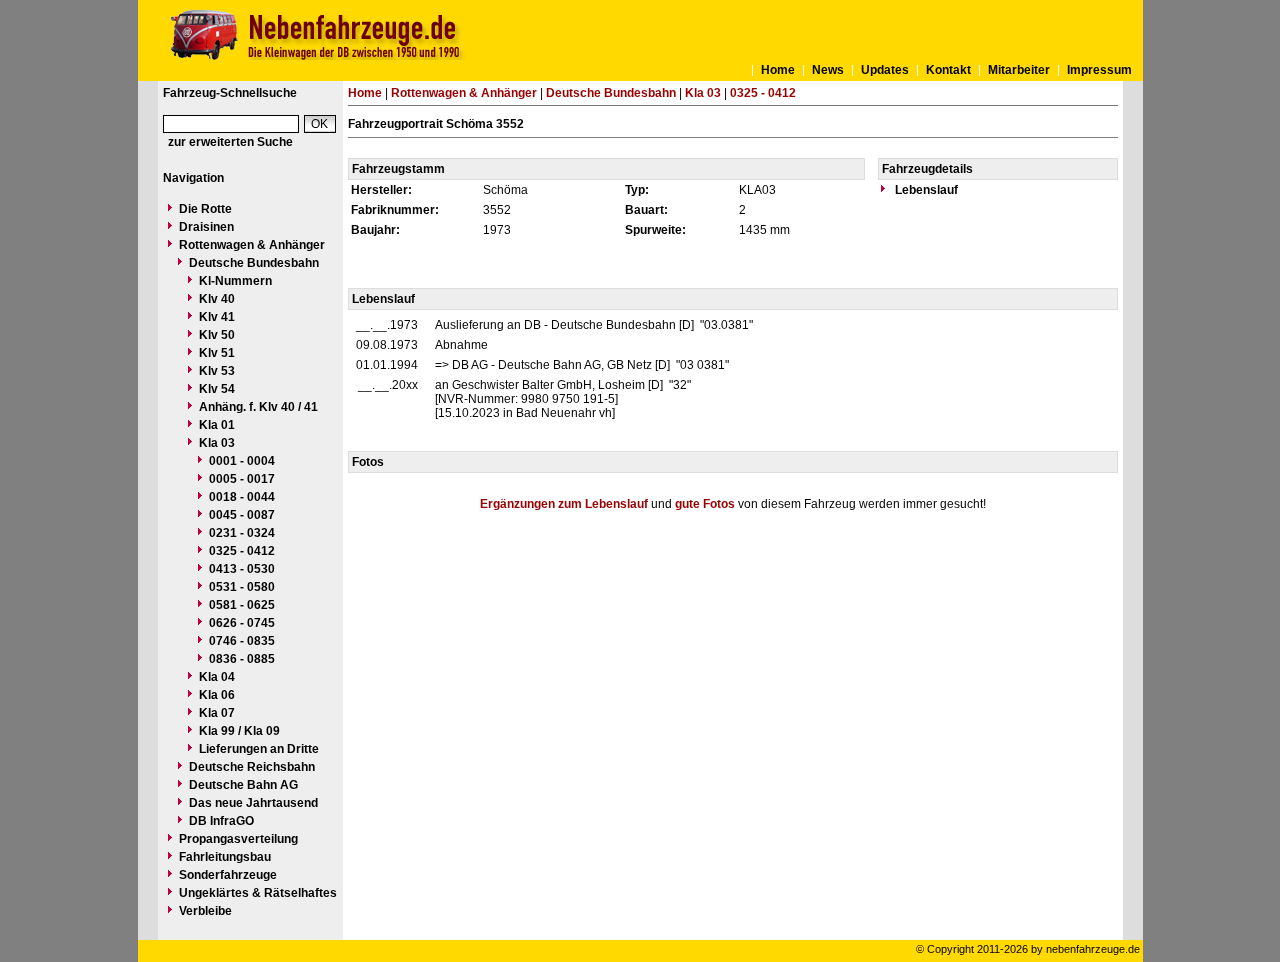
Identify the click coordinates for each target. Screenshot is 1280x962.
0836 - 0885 (242, 659)
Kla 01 (217, 425)
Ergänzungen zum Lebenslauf (564, 504)
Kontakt (948, 70)
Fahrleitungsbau (225, 857)
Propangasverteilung (238, 839)
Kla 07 (217, 713)
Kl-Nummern (235, 281)
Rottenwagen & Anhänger (252, 245)
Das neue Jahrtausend (253, 803)
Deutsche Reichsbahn (252, 767)
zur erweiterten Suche (230, 142)
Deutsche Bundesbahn (254, 263)
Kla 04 (217, 677)
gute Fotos (705, 504)
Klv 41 (217, 317)
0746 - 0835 (242, 641)
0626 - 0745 (242, 623)
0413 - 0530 (242, 569)
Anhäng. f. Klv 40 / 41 (258, 407)
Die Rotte (205, 209)
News (828, 70)
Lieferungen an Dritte (259, 749)
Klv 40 (217, 299)
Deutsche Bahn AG (243, 785)
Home (778, 70)
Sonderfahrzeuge (228, 875)
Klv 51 (217, 353)
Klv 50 (217, 335)
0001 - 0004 (242, 461)
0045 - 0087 (242, 515)
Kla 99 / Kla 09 (239, 731)
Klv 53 (217, 371)
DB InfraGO (221, 821)
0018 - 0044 (242, 497)
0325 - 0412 (242, 551)
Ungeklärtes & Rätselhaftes (258, 893)
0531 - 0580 (242, 587)
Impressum (1099, 70)
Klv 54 (217, 389)
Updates (885, 70)
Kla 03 (217, 443)
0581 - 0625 (242, 605)
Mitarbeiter (1019, 70)
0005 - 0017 (242, 479)
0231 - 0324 (242, 533)
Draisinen (206, 227)
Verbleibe (205, 911)
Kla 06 (217, 695)
